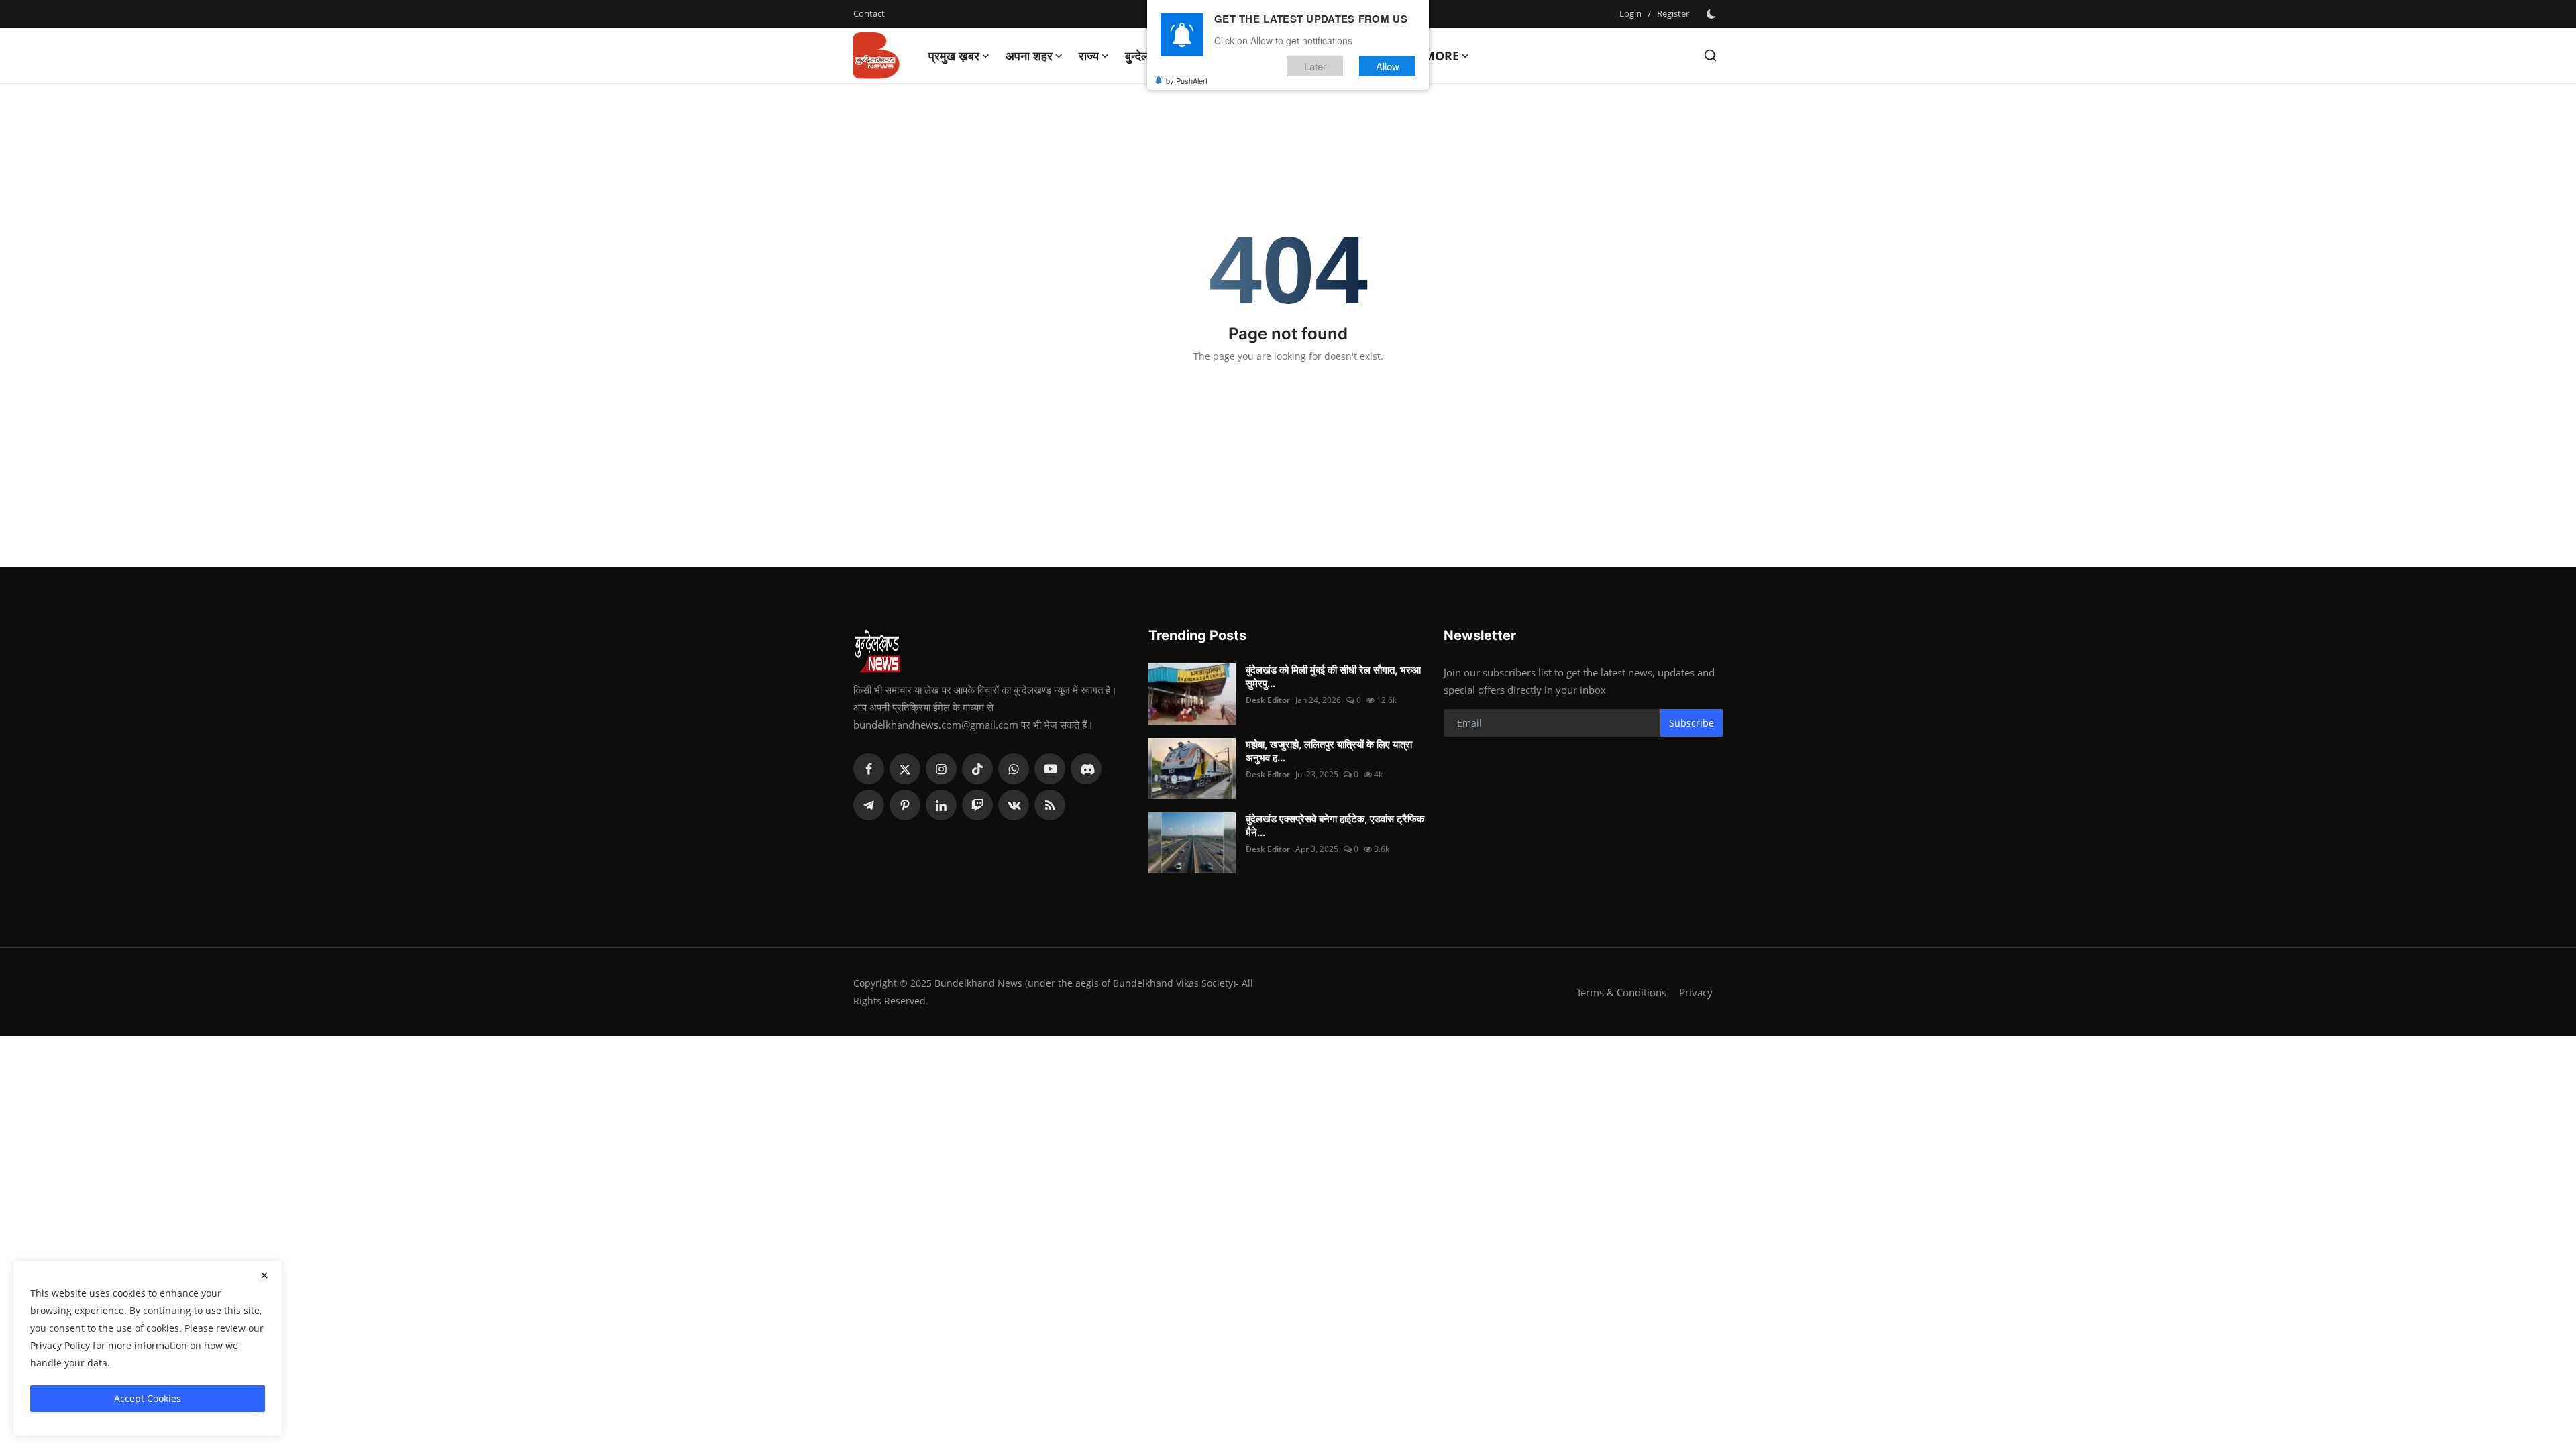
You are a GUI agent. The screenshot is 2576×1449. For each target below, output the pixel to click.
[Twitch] (977, 805)
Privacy (1696, 992)
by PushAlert (1187, 80)
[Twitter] (905, 769)
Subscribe (1692, 723)
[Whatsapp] (1014, 769)
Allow (1388, 66)
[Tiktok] (977, 769)
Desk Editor (1268, 700)
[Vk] (1014, 805)
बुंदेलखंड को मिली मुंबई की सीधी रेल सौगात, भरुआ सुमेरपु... (1333, 677)
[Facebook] (869, 769)
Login (1630, 13)
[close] (264, 1275)
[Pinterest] (905, 805)
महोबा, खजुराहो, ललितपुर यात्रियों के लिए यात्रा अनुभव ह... (1329, 751)
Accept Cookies (148, 1398)
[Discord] (1086, 769)
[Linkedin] (941, 805)
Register (1673, 13)
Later (1315, 66)
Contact (869, 13)
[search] (1710, 55)
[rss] (1050, 805)
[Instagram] (941, 769)
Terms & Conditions (1621, 992)
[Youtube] (1050, 769)
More (1441, 56)
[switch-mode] (1713, 14)
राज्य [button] (1089, 56)
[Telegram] (869, 805)
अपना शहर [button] (1029, 56)
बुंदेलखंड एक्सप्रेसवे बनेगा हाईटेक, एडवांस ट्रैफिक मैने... (1335, 825)
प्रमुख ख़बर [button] (954, 56)
